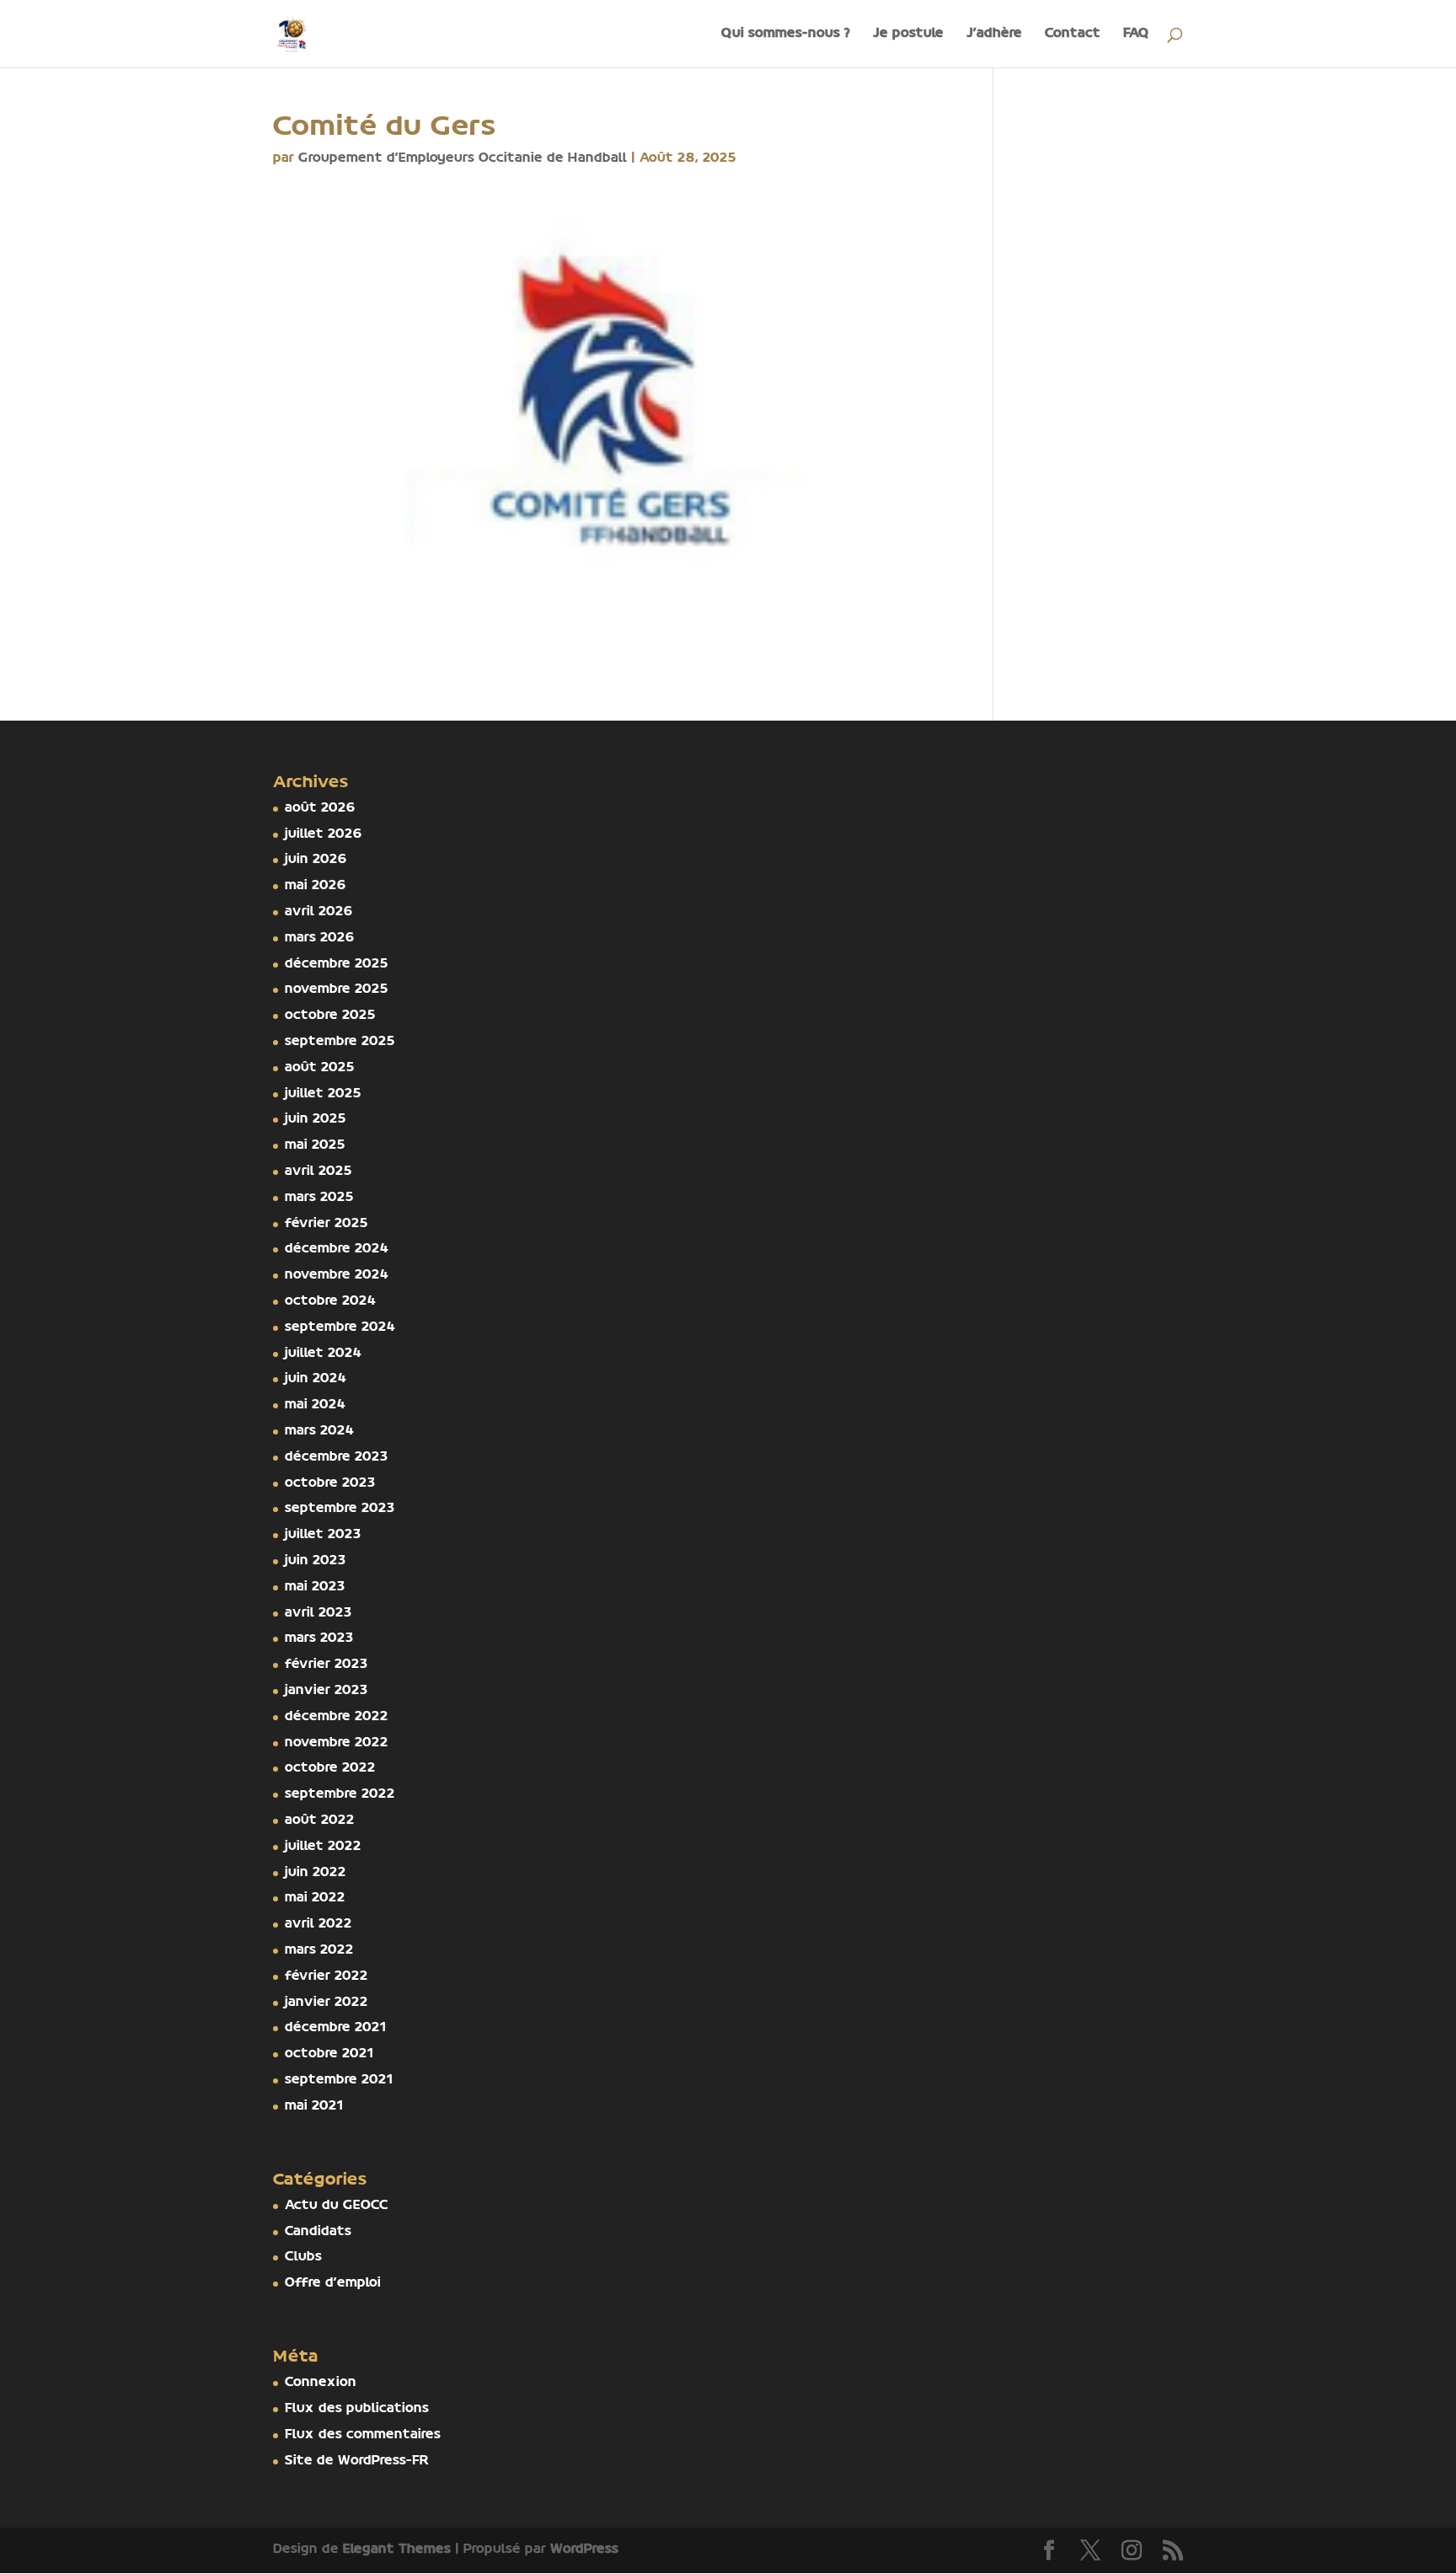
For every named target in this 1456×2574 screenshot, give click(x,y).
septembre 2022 (340, 1794)
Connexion (321, 2383)
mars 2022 (319, 1950)
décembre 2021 (336, 2028)
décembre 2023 (337, 1457)
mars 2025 (319, 1198)
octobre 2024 (330, 1301)
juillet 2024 (323, 1354)
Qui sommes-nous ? (786, 34)
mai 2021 (314, 2106)
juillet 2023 (323, 1535)
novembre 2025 (337, 989)
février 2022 (327, 1976)
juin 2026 (316, 860)
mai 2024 (315, 1405)
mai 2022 (315, 1898)
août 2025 (320, 1068)
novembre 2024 (337, 1275)
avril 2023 (318, 1613)
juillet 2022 (323, 1847)
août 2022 (320, 1821)
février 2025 (327, 1224)
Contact (1073, 34)
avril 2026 (319, 912)
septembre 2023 (340, 1509)
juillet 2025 (323, 1094)
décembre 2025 (337, 964)
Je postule (908, 34)
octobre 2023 (330, 1483)
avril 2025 (318, 1172)
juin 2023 (316, 1561)
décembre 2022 (337, 1717)
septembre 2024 (340, 1327)
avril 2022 (318, 1924)
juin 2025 (316, 1119)
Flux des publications (357, 2409)
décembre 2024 (337, 1249)
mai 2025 (315, 1145)
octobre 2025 (330, 1016)
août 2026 (320, 808)
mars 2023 (319, 1638)
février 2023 (327, 1665)
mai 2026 (316, 886)
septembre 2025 (340, 1042)
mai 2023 (315, 1587)
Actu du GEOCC (337, 2206)
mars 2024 (319, 1431)
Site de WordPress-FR (357, 2461)
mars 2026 (320, 938)
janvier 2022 (327, 2003)
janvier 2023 (327, 1691)
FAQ (1136, 34)
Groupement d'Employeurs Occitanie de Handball (463, 158)
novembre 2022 (337, 1743)
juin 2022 (316, 1873)
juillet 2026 (324, 834)
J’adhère (994, 34)
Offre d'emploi (333, 2283)
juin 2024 (316, 1379)
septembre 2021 (339, 2080)
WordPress (584, 2550)
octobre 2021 (329, 2054)
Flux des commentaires (363, 2435)
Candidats (318, 2232)
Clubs (303, 2257)
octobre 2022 (330, 1768)
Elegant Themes (397, 2550)
